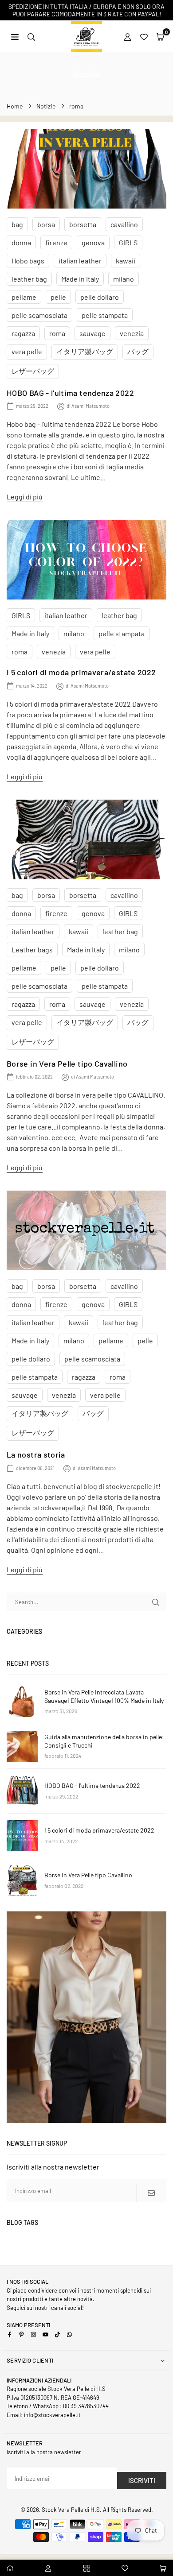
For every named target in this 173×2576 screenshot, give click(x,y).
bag (17, 224)
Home (15, 106)
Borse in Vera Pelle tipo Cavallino (67, 1064)
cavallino (124, 224)
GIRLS (128, 242)
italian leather (80, 261)
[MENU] (15, 36)
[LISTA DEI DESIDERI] (144, 36)
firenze (56, 242)
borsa (46, 224)
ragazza (23, 333)
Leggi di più (25, 497)
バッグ (138, 351)
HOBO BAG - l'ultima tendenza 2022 (70, 393)
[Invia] (156, 1602)
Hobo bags (28, 261)
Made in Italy (80, 279)
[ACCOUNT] (128, 36)
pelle (58, 297)
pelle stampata (105, 315)
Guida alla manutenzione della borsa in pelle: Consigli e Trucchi (104, 1741)
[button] (160, 36)
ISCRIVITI (142, 2480)
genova (93, 242)
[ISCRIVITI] (151, 2193)
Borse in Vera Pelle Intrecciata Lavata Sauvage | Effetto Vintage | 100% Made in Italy (104, 1696)
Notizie (46, 106)
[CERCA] (31, 36)
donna (21, 242)
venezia (132, 333)
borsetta (83, 224)
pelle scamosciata (39, 315)
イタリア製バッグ (85, 351)
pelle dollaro (100, 297)
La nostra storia (36, 1454)
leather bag (29, 279)
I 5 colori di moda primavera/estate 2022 (81, 672)
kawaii (126, 261)
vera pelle (27, 351)
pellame (24, 297)
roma (57, 333)
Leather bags (32, 950)
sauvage (92, 333)
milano (124, 279)
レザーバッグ (33, 371)
